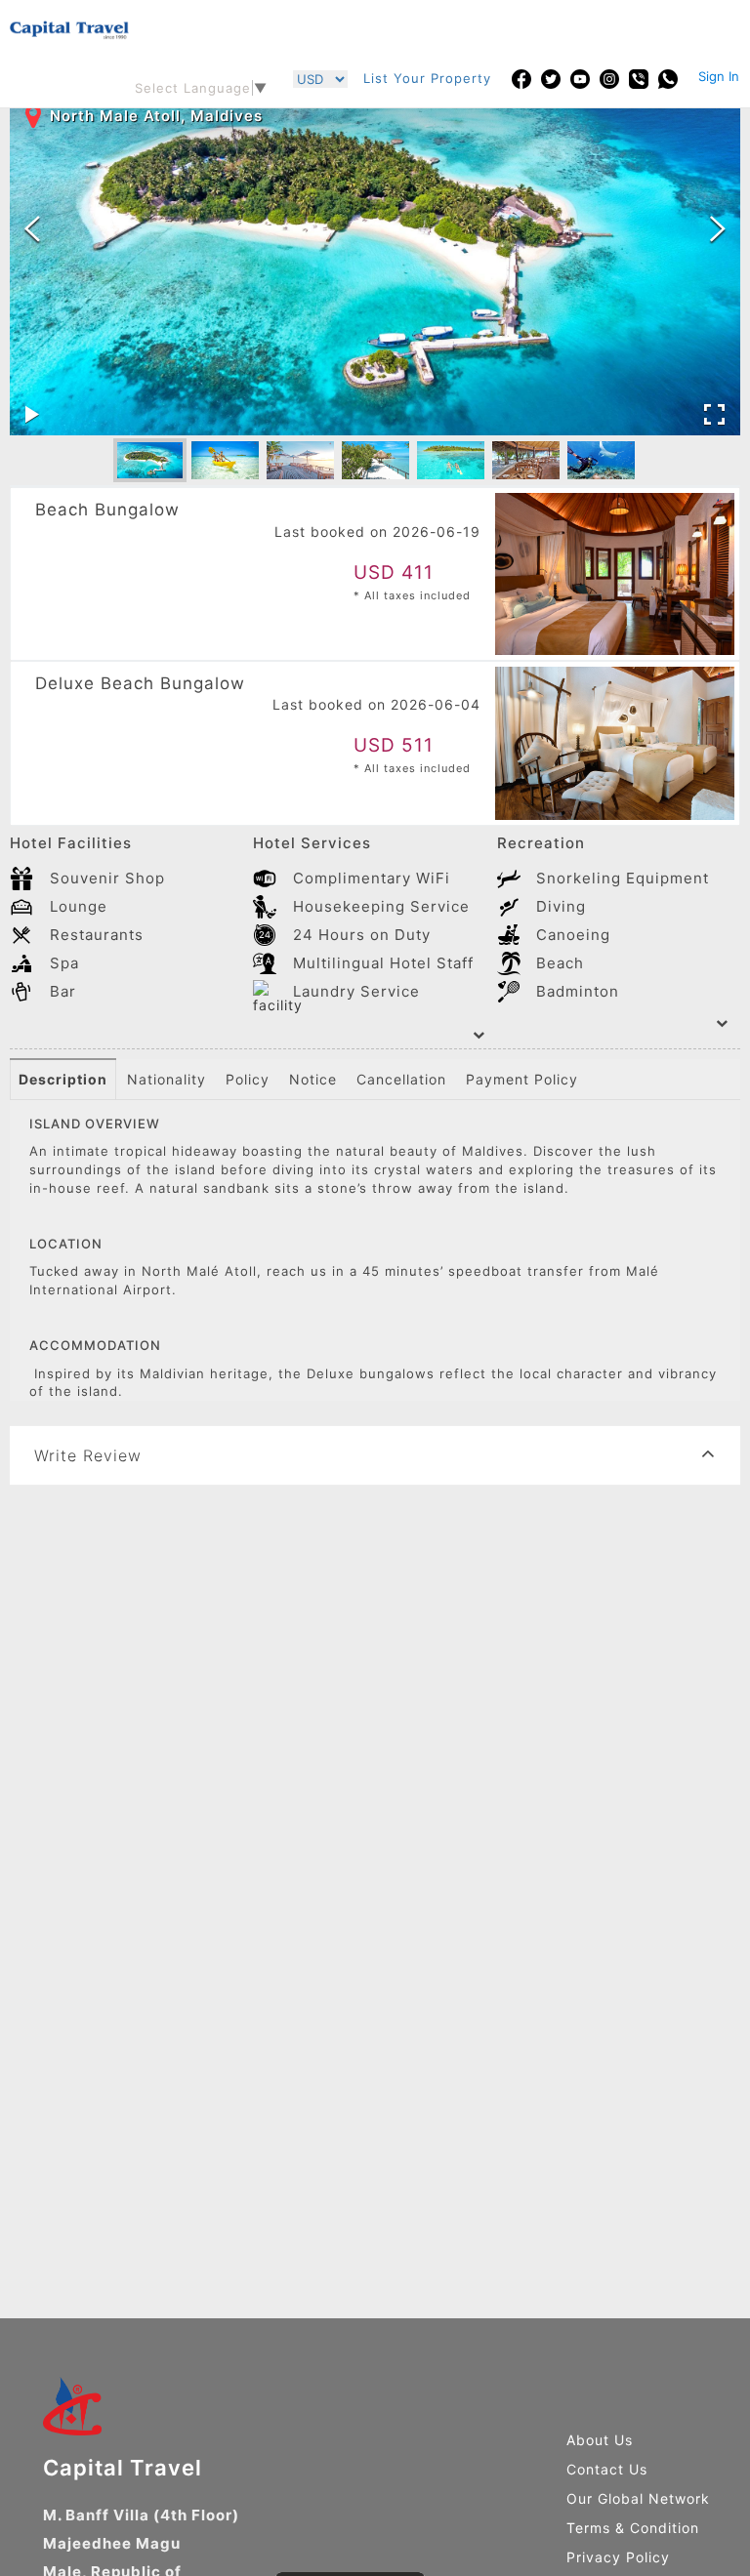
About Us (600, 2440)
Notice (313, 1079)
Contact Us (607, 2469)
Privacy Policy (618, 2557)
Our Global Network (638, 2498)
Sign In (719, 76)
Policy (248, 1079)
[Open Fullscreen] (714, 415)
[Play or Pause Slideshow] (32, 415)
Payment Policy (522, 1079)
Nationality (167, 1079)
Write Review (88, 1455)
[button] (150, 461)
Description (63, 1079)
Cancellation (401, 1079)
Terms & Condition (633, 2528)
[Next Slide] (718, 230)
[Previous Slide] (32, 230)
